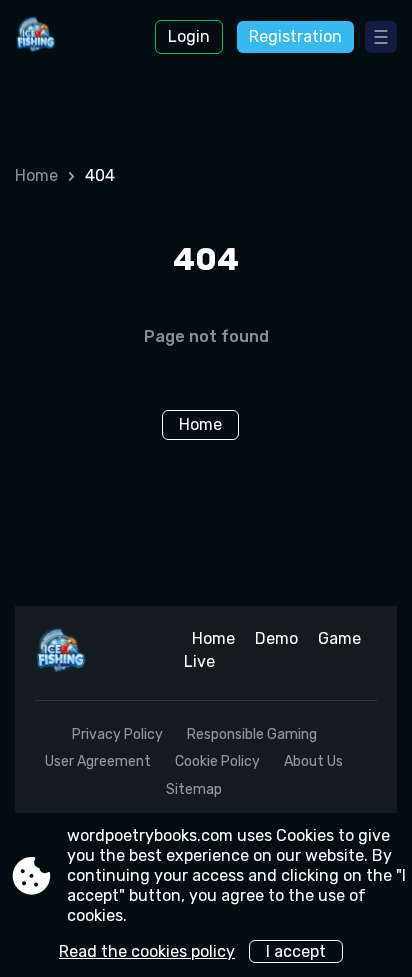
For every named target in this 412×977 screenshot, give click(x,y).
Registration (295, 36)
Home (36, 175)
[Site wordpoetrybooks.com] (70, 37)
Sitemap (194, 789)
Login (189, 36)
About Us (313, 761)
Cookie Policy (217, 761)
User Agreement (98, 761)
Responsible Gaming (252, 734)
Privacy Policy (117, 734)
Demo (276, 638)
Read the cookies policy (147, 951)
